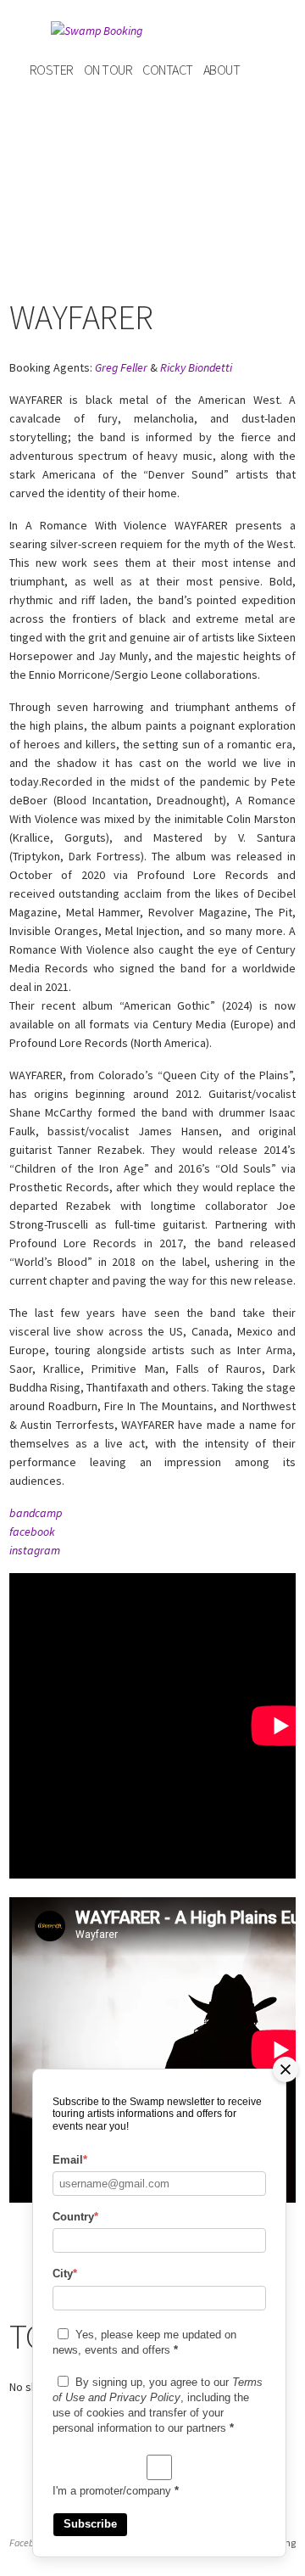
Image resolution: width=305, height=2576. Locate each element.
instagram (35, 1550)
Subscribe (90, 2524)
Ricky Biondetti (196, 367)
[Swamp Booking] (152, 31)
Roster (52, 70)
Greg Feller (121, 367)
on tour (108, 70)
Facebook (29, 2542)
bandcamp (36, 1513)
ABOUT (222, 70)
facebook (32, 1532)
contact (168, 70)
